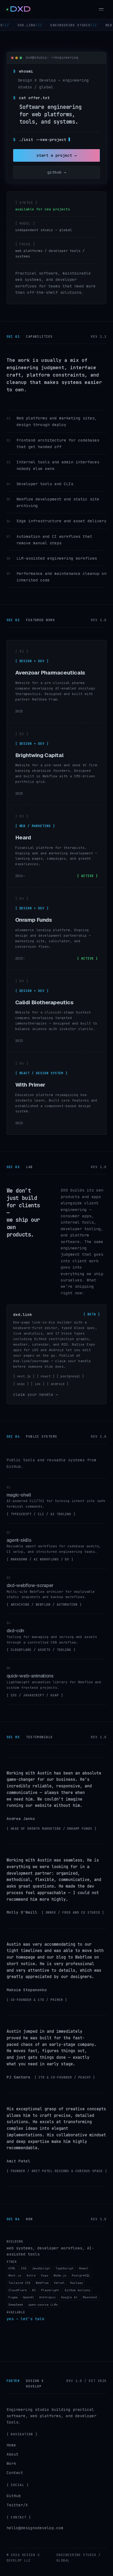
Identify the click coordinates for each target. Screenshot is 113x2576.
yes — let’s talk (25, 2319)
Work (11, 2463)
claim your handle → (35, 1394)
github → (57, 172)
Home (11, 2445)
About (12, 2454)
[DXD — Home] (27, 9)
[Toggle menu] (101, 9)
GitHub (14, 2496)
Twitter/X (17, 2505)
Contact (15, 2473)
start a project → (56, 155)
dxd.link (23, 1314)
